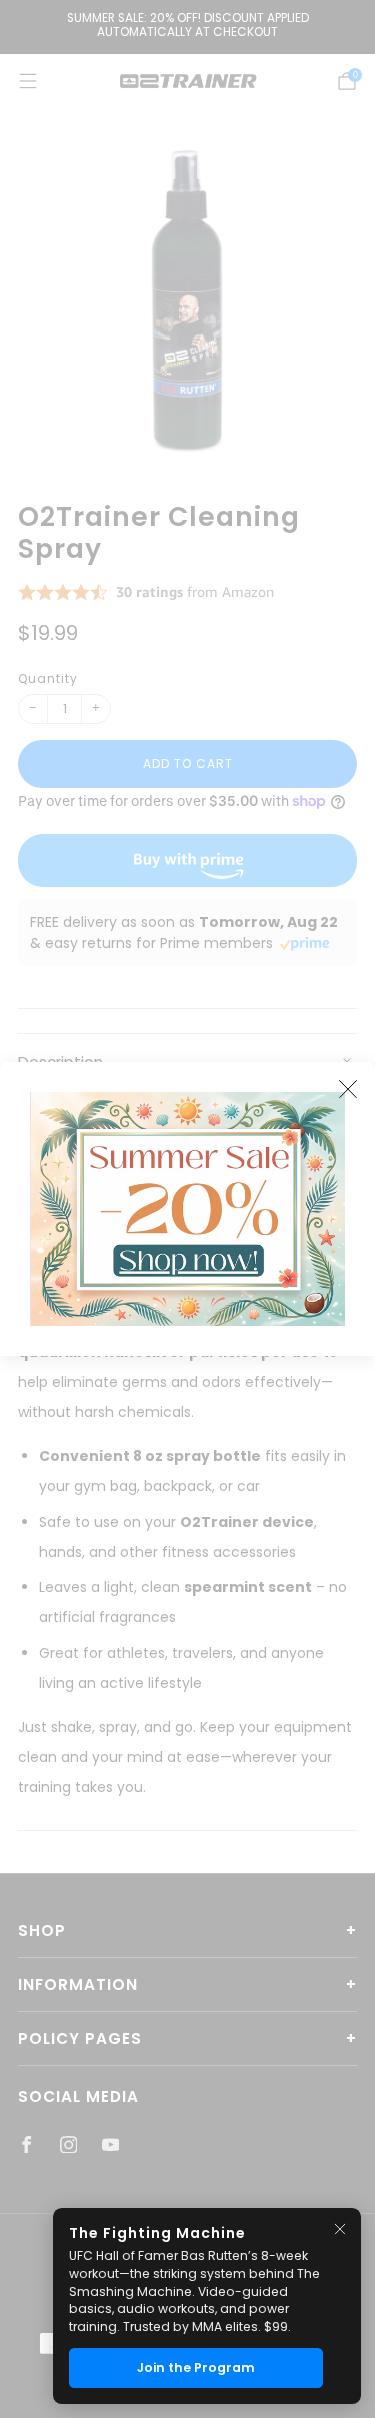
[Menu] (28, 81)
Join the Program (196, 2367)
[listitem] (187, 27)
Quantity (48, 678)
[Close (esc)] (348, 1089)
